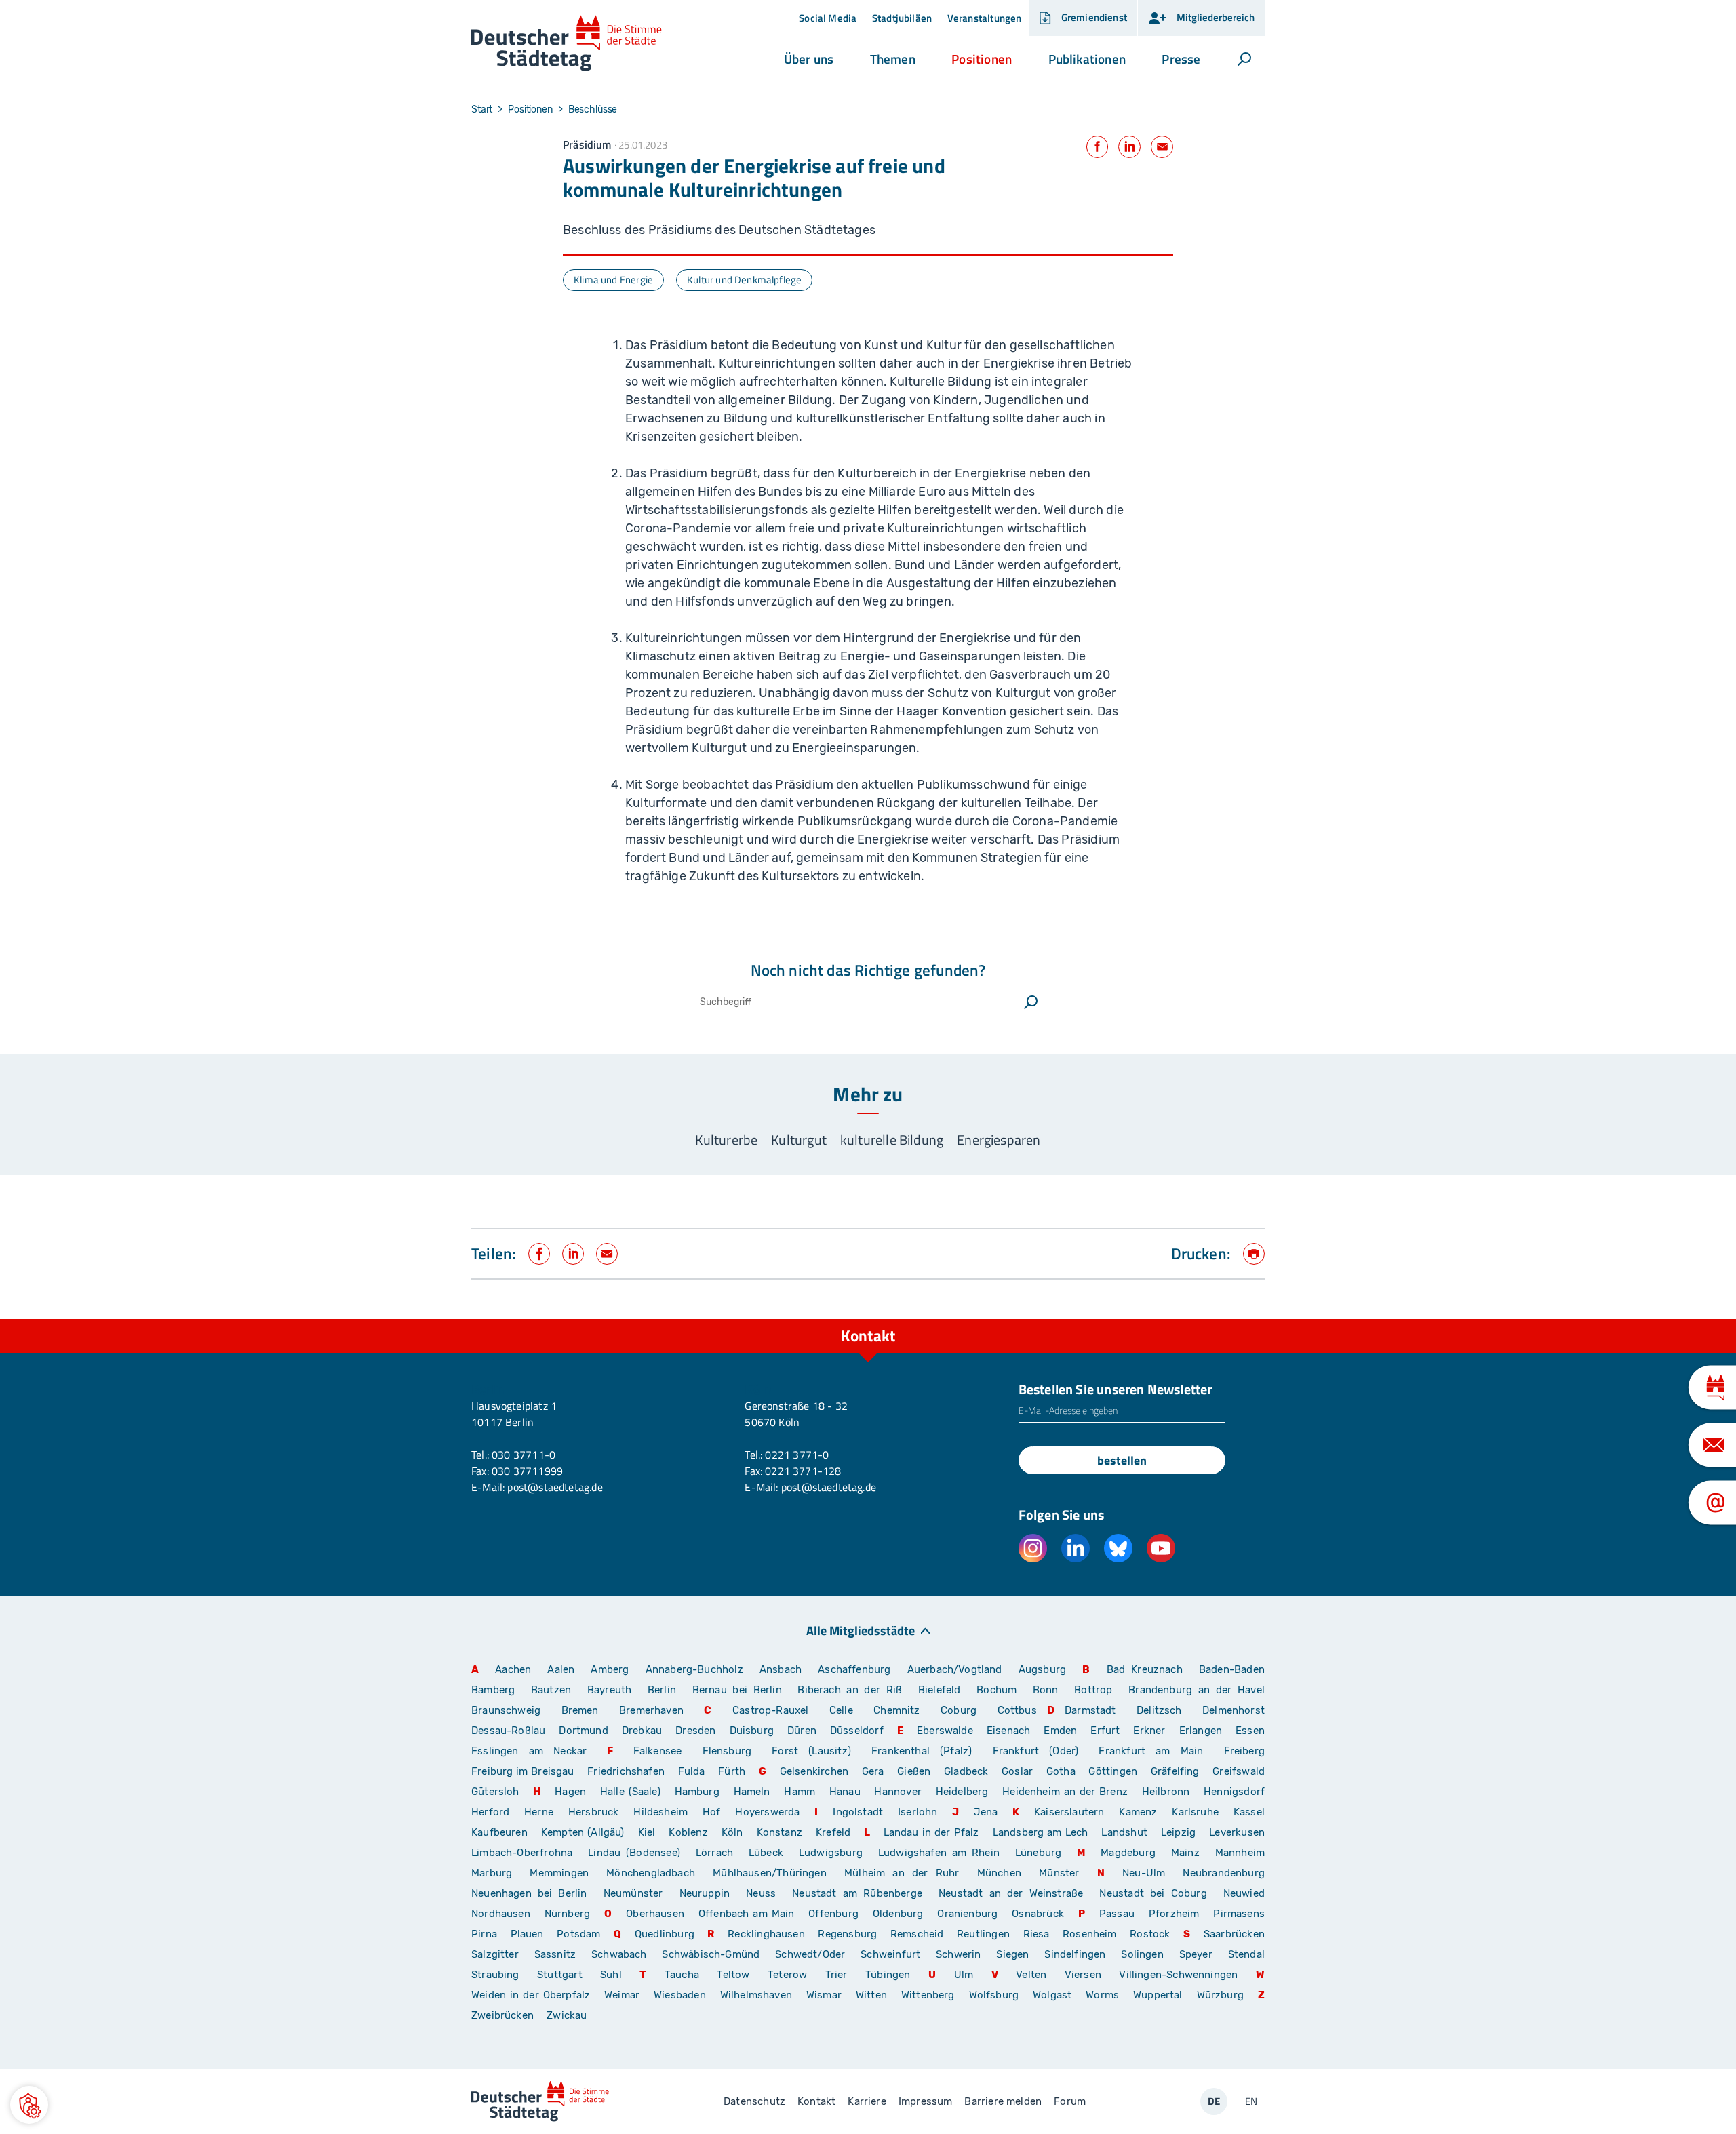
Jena (986, 1812)
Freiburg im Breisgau (523, 1771)
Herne (539, 1812)
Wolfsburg (994, 1995)
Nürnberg (567, 1914)
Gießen (914, 1771)
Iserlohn (918, 1812)
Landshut (1124, 1832)
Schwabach (622, 1954)
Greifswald (1239, 1771)
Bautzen (551, 1690)
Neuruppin (705, 1893)
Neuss (761, 1893)
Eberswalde (945, 1731)
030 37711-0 (524, 1455)
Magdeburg (1128, 1853)
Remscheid (917, 1934)
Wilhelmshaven (756, 1995)
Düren (802, 1731)
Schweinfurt (890, 1954)
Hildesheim (660, 1812)
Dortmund (583, 1731)
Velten (1031, 1975)
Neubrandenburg (1224, 1873)
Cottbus (1017, 1710)
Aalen (561, 1669)
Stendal (1246, 1954)
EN (1251, 2101)
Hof (712, 1812)
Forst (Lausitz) (811, 1751)
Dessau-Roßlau (508, 1731)
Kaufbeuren (499, 1832)
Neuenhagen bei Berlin (529, 1893)
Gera (873, 1771)
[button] (809, 59)
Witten (871, 1995)
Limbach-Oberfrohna (522, 1853)
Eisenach (1008, 1731)
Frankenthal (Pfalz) (922, 1751)
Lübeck (769, 1853)
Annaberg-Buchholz (694, 1669)
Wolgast (1052, 1995)
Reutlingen (983, 1934)
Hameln (752, 1792)
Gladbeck (966, 1771)
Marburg (492, 1873)
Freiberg (1244, 1751)
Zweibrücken (502, 2015)
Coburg (959, 1710)
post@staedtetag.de (555, 1487)
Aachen (513, 1669)
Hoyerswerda (767, 1812)
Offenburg (833, 1914)
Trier (836, 1975)
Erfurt (1105, 1731)
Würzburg (1220, 1995)
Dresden (695, 1731)
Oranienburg (967, 1914)
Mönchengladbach (651, 1873)
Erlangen (1201, 1731)
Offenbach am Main (747, 1914)
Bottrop (1093, 1690)
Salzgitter (495, 1954)
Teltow (733, 1975)
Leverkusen (1237, 1832)
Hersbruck (594, 1812)
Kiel (647, 1832)
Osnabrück (1038, 1914)
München (999, 1873)
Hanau (845, 1792)
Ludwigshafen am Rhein (939, 1853)
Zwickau (567, 2015)
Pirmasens (1239, 1914)
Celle (841, 1710)
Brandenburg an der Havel (1197, 1690)
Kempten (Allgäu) (583, 1832)
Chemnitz (896, 1710)
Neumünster (633, 1893)
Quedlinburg (665, 1934)
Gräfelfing (1177, 1771)
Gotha (1061, 1771)
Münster (1059, 1873)
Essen (1250, 1731)
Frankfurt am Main (1151, 1751)
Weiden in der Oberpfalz (533, 1995)
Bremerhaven (651, 1710)
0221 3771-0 (797, 1455)
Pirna (484, 1934)
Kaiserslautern (1069, 1812)
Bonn (1046, 1690)
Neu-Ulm (1144, 1873)
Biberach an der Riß (850, 1690)
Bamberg (493, 1690)
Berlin (662, 1690)
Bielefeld (940, 1690)
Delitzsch (1159, 1710)
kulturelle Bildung (892, 1140)
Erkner (1149, 1731)
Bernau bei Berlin (740, 1690)
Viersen (1083, 1975)
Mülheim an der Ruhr (902, 1873)
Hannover (897, 1792)
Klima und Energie (613, 280)
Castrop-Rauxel (771, 1710)
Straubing (495, 1975)
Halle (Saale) (630, 1792)
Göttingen (1114, 1771)
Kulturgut (799, 1140)
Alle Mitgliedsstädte (861, 1630)
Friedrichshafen (626, 1771)
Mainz (1185, 1853)
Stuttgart (560, 1975)
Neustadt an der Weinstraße (1011, 1893)
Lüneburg (1038, 1853)
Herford (490, 1812)
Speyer (1196, 1954)
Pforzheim (1174, 1914)
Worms (1102, 1995)
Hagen (570, 1792)
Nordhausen (501, 1914)
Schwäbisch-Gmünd (711, 1954)
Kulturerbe (726, 1140)
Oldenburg (898, 1914)
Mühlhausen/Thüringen (770, 1873)
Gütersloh (495, 1792)
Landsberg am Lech (1041, 1832)
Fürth (732, 1771)
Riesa (1037, 1934)
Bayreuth (609, 1690)
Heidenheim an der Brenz (1065, 1792)
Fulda (692, 1771)
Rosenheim (1090, 1934)
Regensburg (847, 1934)
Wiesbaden (680, 1995)
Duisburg (752, 1731)
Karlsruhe (1195, 1812)
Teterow (787, 1975)
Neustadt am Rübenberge (857, 1893)
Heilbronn (1166, 1792)
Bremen (580, 1710)
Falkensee (658, 1751)
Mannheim (1240, 1853)
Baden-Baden (1232, 1669)
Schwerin (958, 1954)
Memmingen (559, 1873)
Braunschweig (506, 1710)
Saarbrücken (1234, 1934)
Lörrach (714, 1853)
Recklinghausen (766, 1934)
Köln (732, 1832)
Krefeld (833, 1832)
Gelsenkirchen (814, 1771)
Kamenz (1138, 1812)
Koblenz (688, 1832)
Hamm (800, 1792)
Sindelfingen (1075, 1954)
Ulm (964, 1975)
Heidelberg (962, 1792)
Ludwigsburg (831, 1853)
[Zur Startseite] (567, 44)
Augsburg (1042, 1669)
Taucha (682, 1975)
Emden (1060, 1731)
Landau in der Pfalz (931, 1832)
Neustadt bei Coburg (1153, 1893)
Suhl (611, 1975)
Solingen (1142, 1954)
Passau (1117, 1914)
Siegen (1012, 1954)
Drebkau (644, 1731)
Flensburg (727, 1751)
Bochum (997, 1690)
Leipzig (1178, 1832)
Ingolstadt (858, 1812)
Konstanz (780, 1832)
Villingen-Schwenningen (1178, 1975)
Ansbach (781, 1669)
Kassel (1249, 1812)
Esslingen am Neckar (529, 1751)
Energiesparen (999, 1140)
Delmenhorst (1234, 1710)
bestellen (1122, 1460)
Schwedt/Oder (810, 1954)
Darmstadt (1090, 1710)
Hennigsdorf (1234, 1792)
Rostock (1150, 1934)
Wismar (824, 1995)
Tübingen (888, 1975)
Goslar (1017, 1771)
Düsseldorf (857, 1731)
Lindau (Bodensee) (634, 1853)
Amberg (610, 1669)
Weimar (622, 1995)
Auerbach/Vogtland (955, 1669)
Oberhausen (655, 1914)
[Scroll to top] (1251, 1319)
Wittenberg (928, 1995)
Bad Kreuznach (1145, 1669)
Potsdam (578, 1934)
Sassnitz (555, 1954)
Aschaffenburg (854, 1669)
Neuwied (1244, 1893)
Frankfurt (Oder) (1036, 1751)
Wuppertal (1158, 1995)
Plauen (527, 1934)
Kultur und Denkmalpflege (744, 280)
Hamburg (697, 1792)
